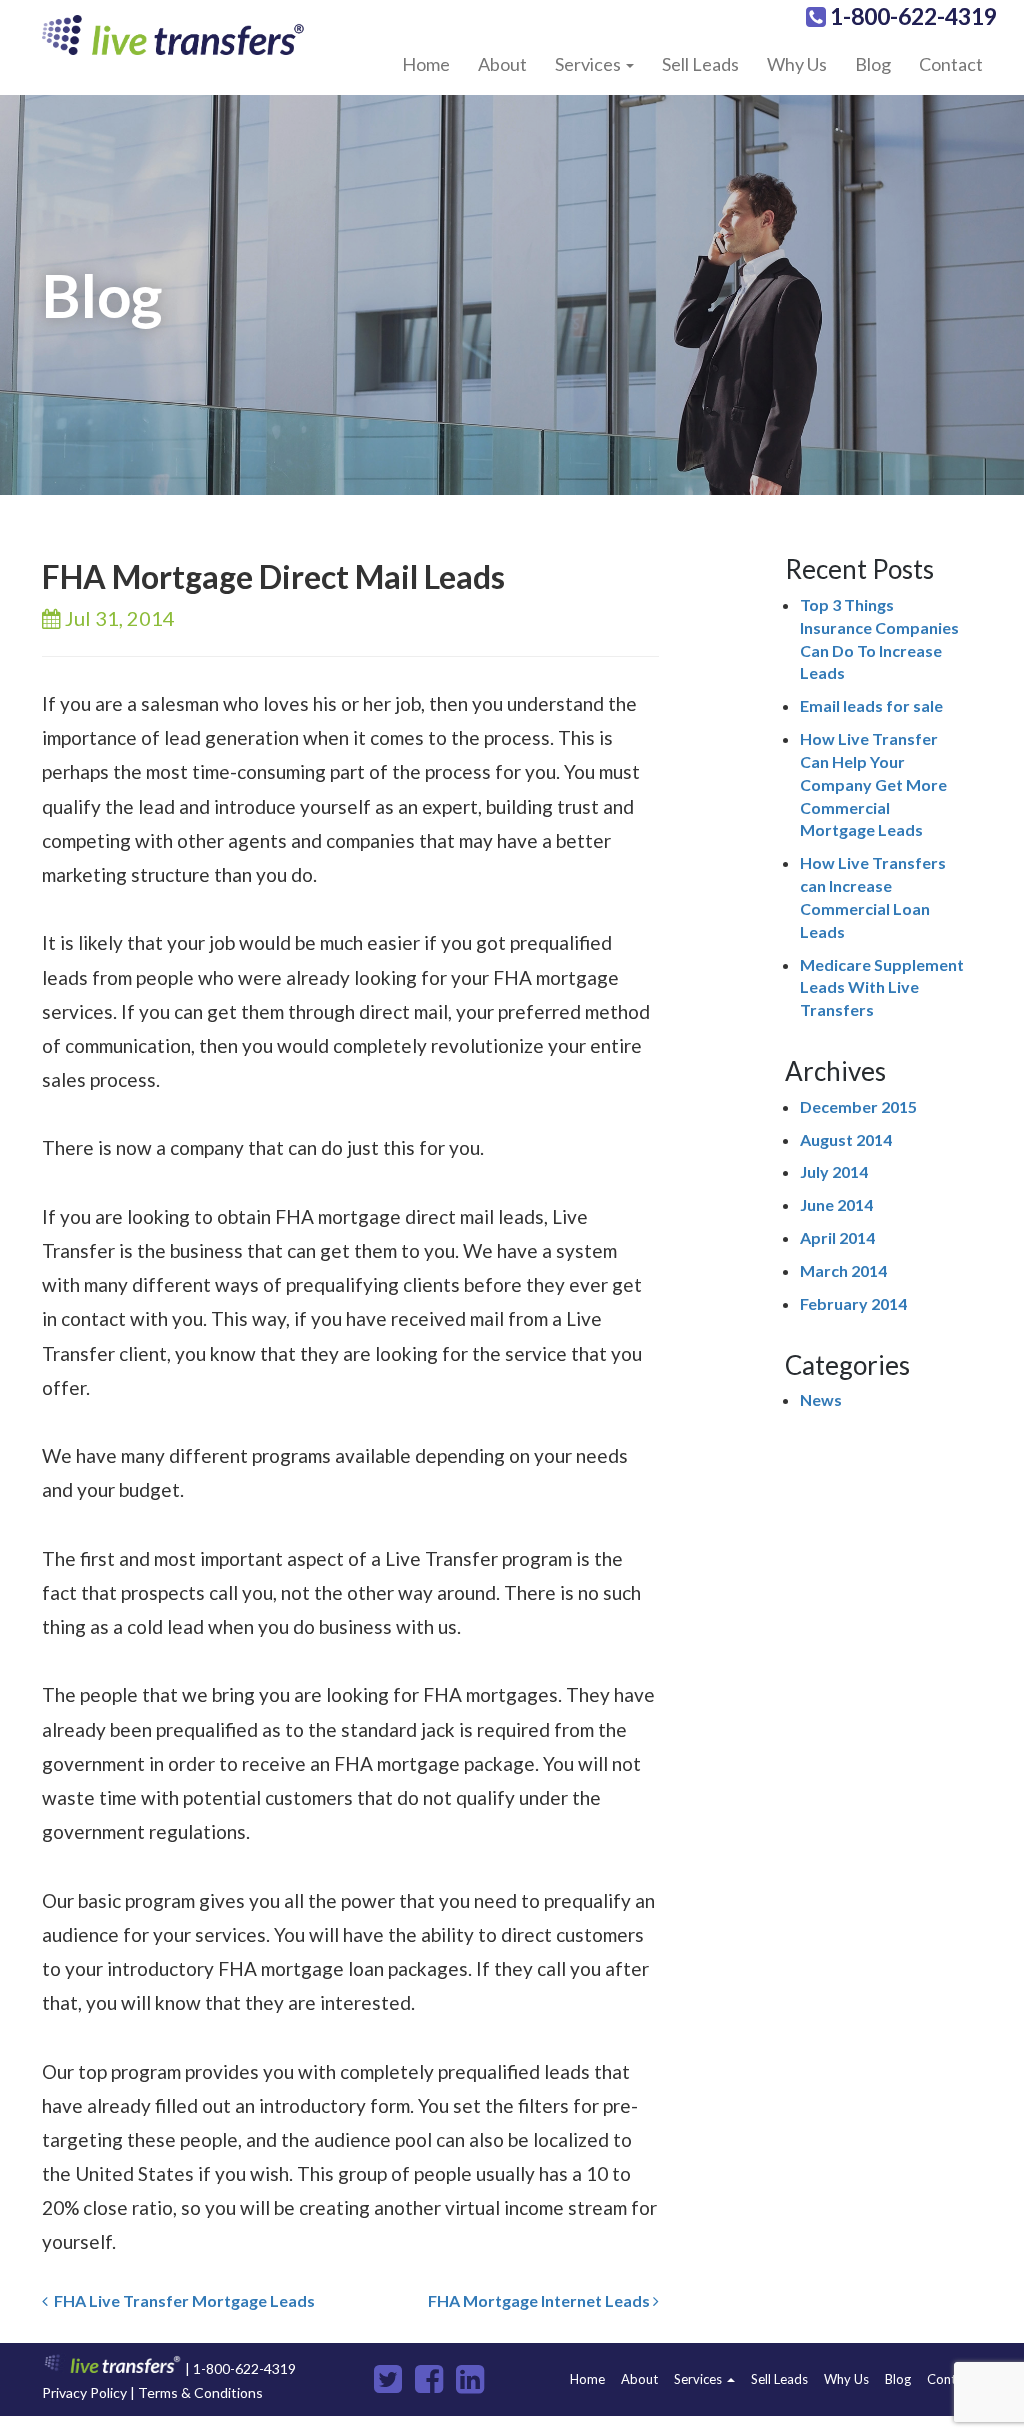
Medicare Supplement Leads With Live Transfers (882, 987)
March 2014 (843, 1270)
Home (426, 64)
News (821, 1399)
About (502, 64)
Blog (873, 64)
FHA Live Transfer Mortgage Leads (181, 2300)
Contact (951, 64)
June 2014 (836, 1204)
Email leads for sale (871, 705)
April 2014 (837, 1237)
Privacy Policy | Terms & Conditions (152, 2392)
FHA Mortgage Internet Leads (540, 2300)
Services (589, 64)
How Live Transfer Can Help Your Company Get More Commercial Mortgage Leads (873, 784)
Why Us (797, 64)
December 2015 (858, 1106)
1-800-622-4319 (911, 16)
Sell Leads (700, 64)
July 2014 (834, 1171)
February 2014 (853, 1303)
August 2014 (846, 1139)
